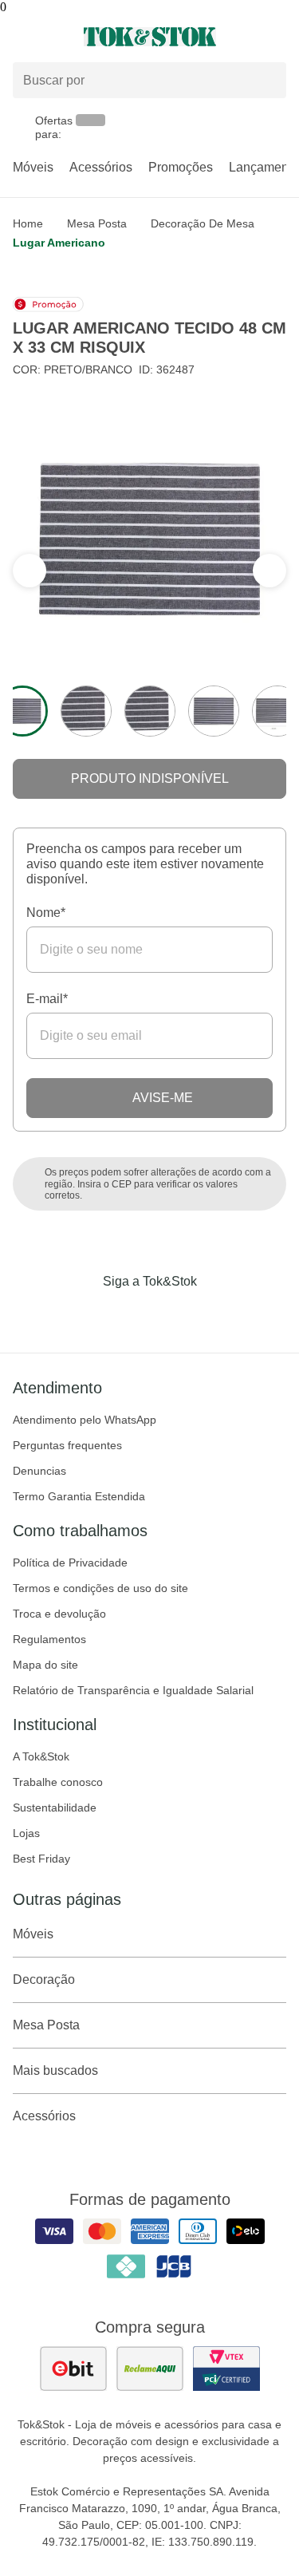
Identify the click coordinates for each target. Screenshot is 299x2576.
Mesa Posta (97, 223)
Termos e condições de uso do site (100, 1588)
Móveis (33, 167)
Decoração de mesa (203, 223)
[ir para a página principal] (150, 37)
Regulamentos (49, 1639)
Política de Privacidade (70, 1563)
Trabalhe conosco (58, 1782)
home (28, 223)
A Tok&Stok (41, 1756)
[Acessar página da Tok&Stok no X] (217, 1314)
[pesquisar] (267, 81)
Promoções (181, 167)
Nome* (46, 913)
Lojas (26, 1833)
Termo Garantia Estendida (79, 1496)
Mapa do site (45, 1665)
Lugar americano (59, 243)
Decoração (44, 1979)
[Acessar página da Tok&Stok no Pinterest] (172, 1314)
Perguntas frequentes (67, 1445)
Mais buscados (55, 2070)
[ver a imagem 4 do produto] (214, 711)
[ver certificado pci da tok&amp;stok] (226, 2369)
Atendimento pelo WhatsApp (85, 1420)
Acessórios (101, 167)
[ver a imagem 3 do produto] (150, 711)
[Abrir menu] (50, 37)
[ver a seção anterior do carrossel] (269, 571)
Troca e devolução (59, 1614)
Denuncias (39, 1471)
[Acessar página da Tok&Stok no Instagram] (128, 1314)
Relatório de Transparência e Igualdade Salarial (133, 1690)
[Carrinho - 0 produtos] (277, 37)
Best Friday (41, 1859)
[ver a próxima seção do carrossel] (30, 571)
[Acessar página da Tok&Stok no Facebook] (83, 1314)
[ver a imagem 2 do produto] (86, 711)
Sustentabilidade (55, 1808)
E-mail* (47, 999)
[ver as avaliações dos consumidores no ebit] (73, 2369)
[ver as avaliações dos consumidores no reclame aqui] (150, 2369)
